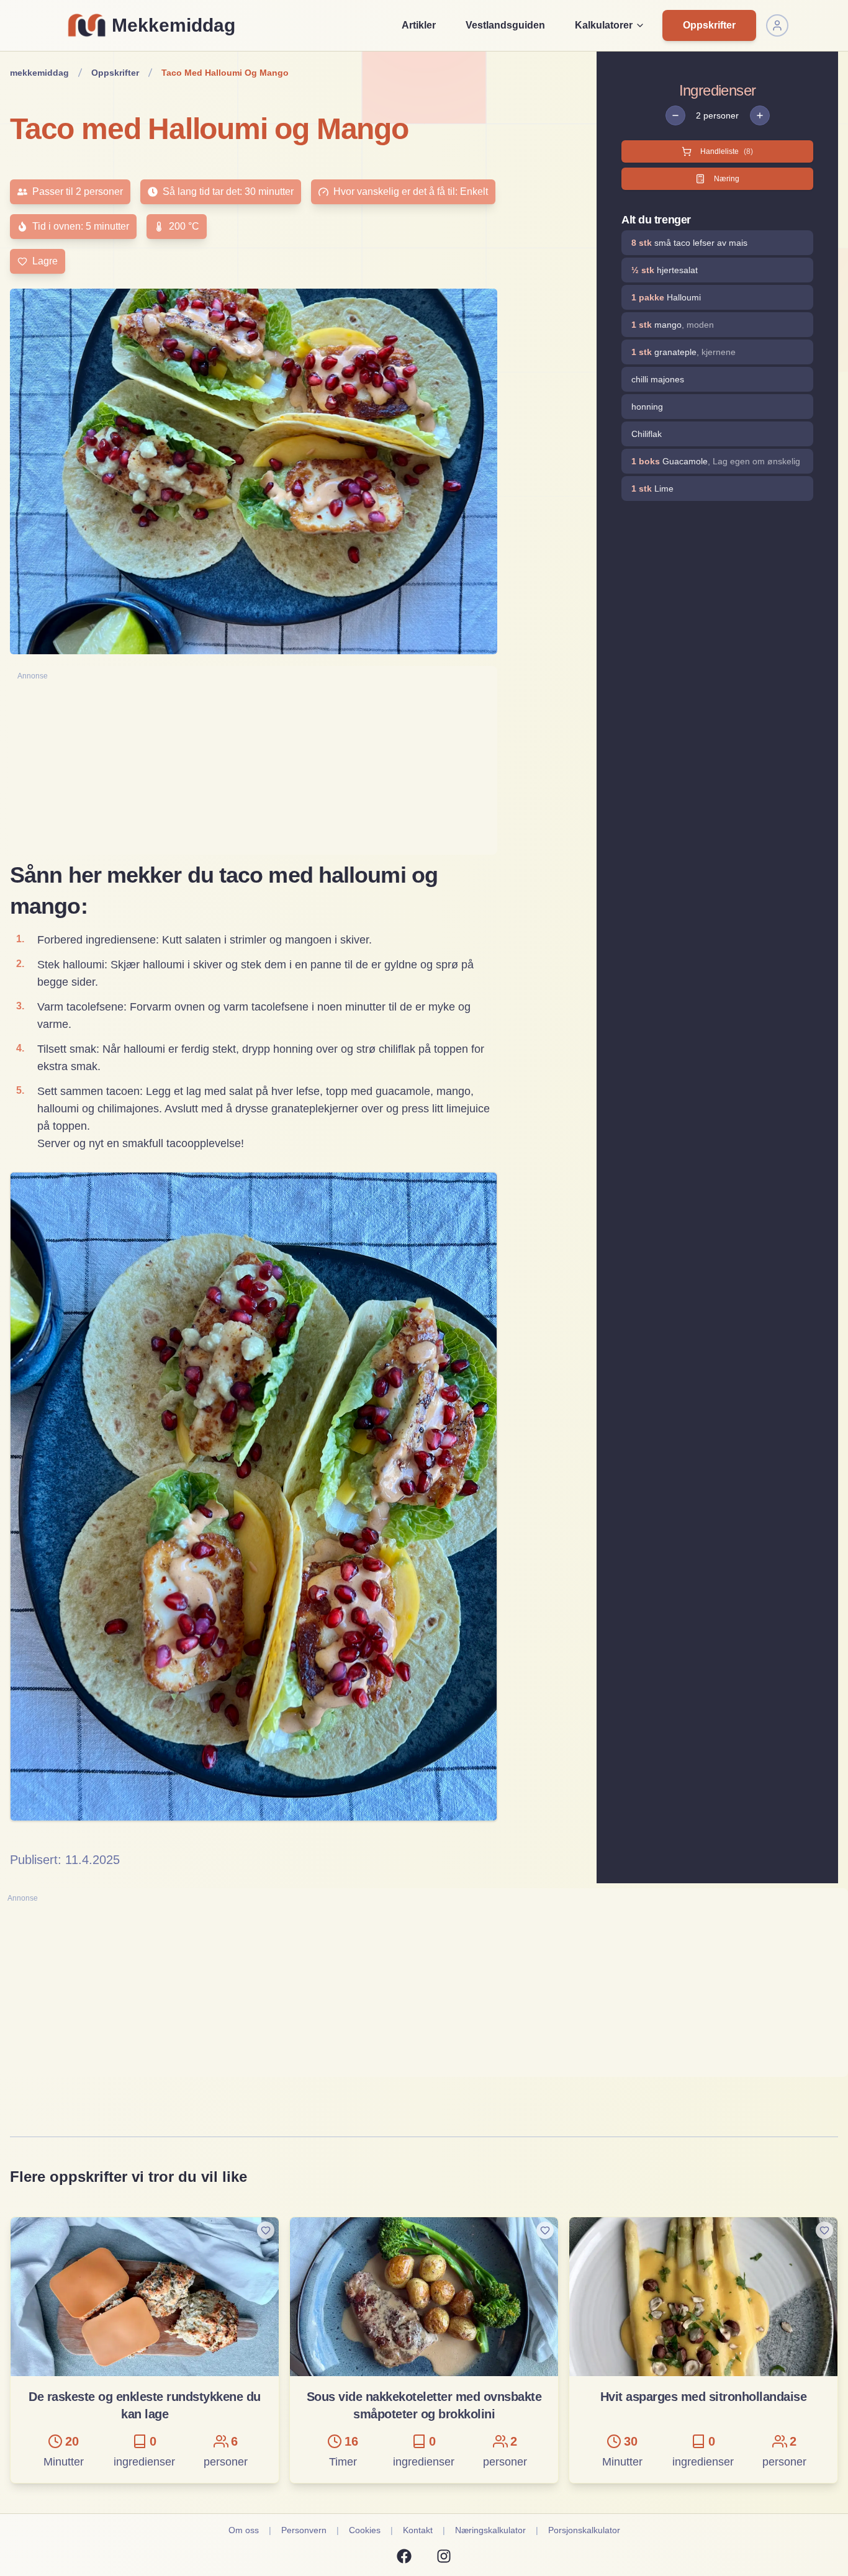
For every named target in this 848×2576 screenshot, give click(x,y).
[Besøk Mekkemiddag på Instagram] (444, 2556)
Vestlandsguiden (505, 25)
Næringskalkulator (490, 2530)
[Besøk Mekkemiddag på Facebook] (404, 2556)
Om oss (244, 2530)
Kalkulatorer (604, 25)
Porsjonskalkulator (584, 2530)
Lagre (45, 261)
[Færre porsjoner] (675, 115)
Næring (727, 179)
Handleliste (727, 151)
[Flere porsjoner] (760, 115)
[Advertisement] (254, 768)
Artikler (419, 25)
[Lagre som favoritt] (266, 2230)
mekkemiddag (39, 73)
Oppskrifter (709, 25)
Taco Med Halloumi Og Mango (225, 73)
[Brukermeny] (777, 25)
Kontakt (418, 2530)
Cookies (365, 2530)
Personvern (304, 2530)
